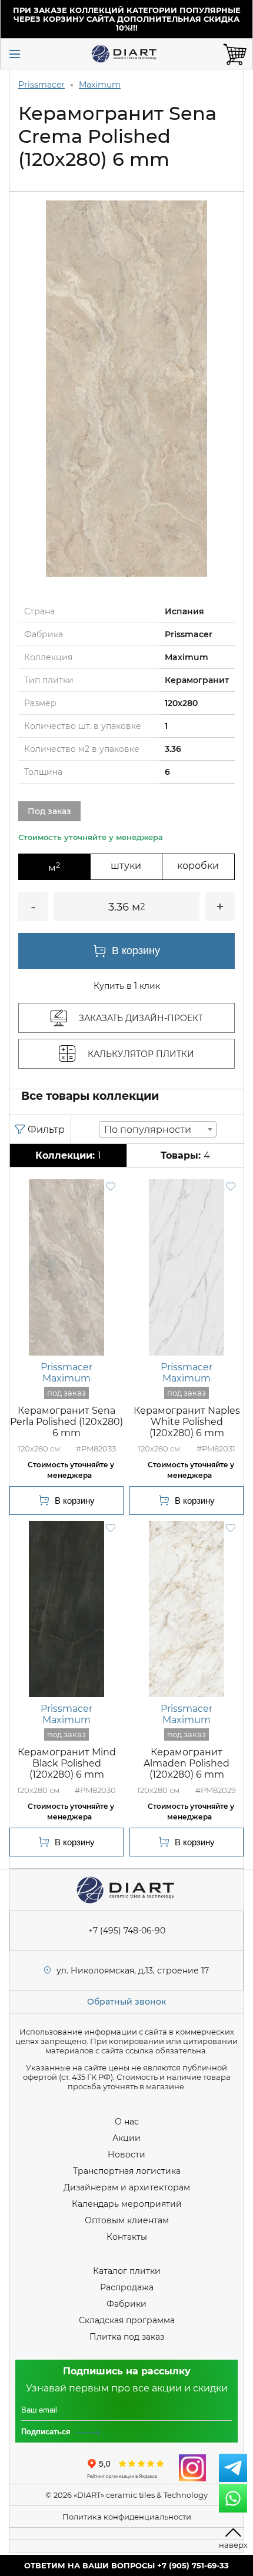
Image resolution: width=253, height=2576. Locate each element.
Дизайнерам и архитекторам (127, 2187)
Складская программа (127, 2320)
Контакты (127, 2237)
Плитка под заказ (127, 2337)
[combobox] (158, 1129)
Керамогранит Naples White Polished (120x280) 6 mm (187, 1422)
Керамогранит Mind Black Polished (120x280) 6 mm (67, 1763)
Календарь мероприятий (127, 2204)
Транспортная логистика (127, 2171)
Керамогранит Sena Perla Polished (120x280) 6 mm (66, 1422)
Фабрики (126, 2304)
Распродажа (127, 2287)
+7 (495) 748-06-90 (127, 1931)
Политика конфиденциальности (127, 2517)
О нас (127, 2122)
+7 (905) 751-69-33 (193, 2565)
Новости (126, 2155)
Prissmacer (41, 85)
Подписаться (46, 2432)
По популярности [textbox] (148, 1130)
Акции (126, 2138)
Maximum (100, 85)
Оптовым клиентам (127, 2220)
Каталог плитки (127, 2271)
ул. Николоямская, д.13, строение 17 (133, 1971)
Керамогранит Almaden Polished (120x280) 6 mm (187, 1763)
